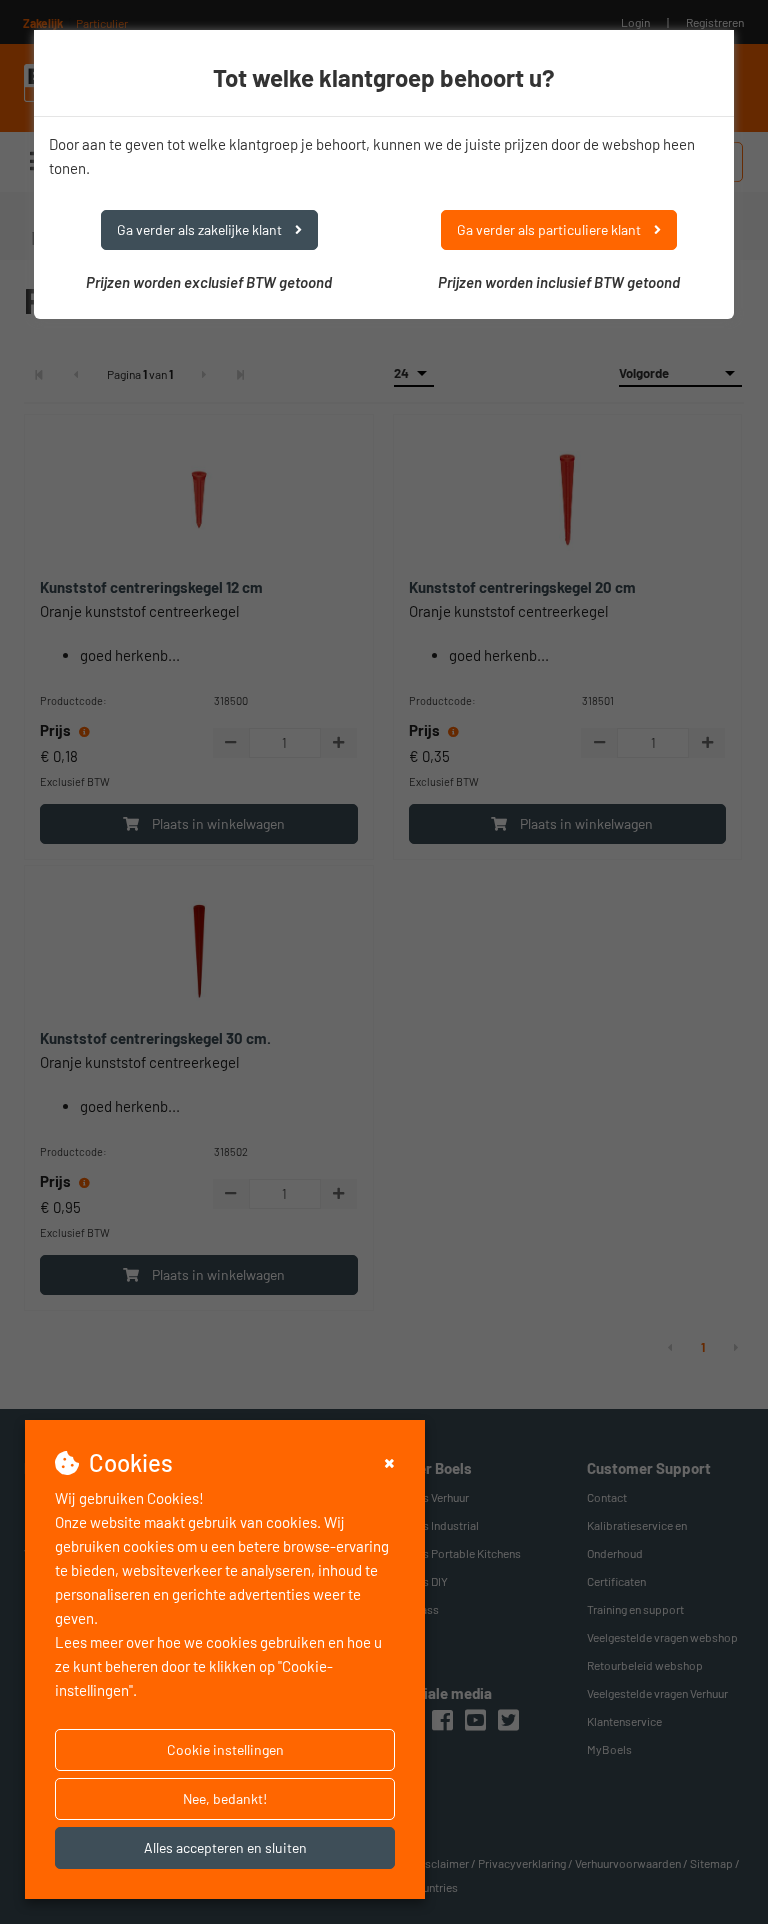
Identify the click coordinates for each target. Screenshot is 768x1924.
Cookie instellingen (225, 1749)
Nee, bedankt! (225, 1798)
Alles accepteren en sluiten (225, 1847)
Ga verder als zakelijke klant (201, 229)
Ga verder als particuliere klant (550, 229)
